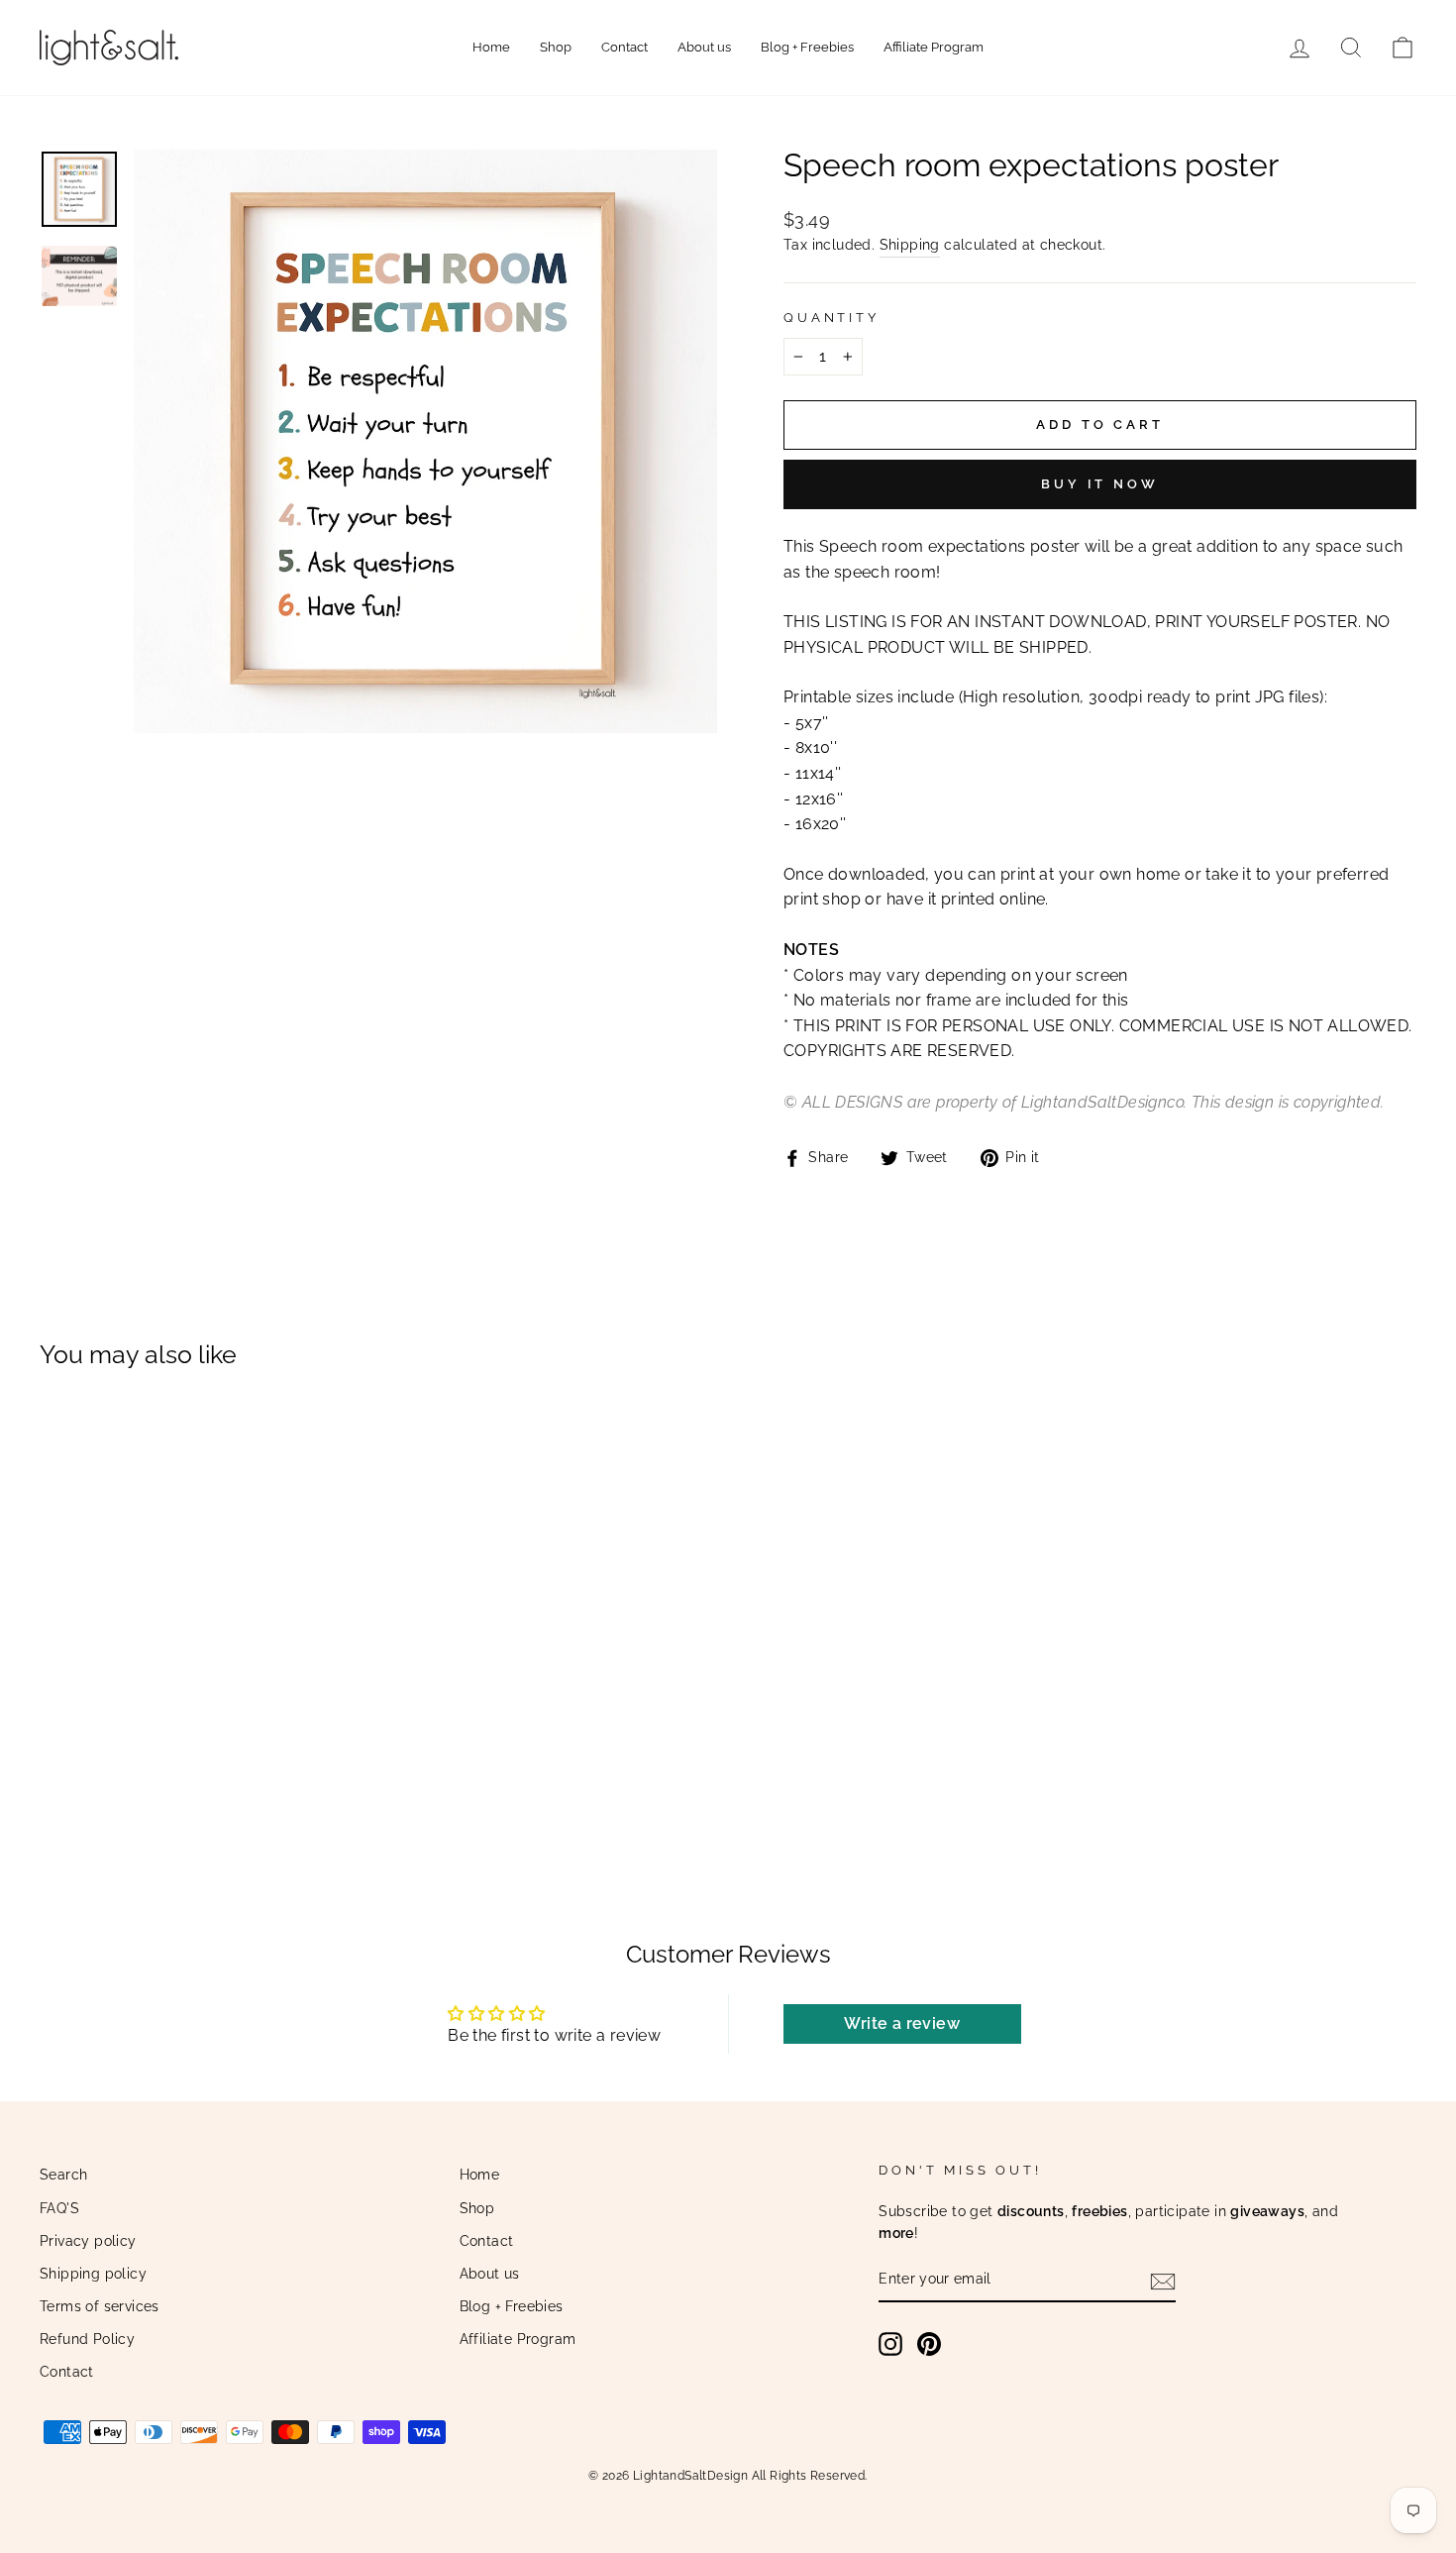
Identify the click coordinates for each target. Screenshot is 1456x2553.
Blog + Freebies (807, 47)
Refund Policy (87, 2339)
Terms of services (100, 2306)
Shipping (910, 245)
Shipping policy (93, 2274)
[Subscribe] (1163, 2281)
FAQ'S (59, 2208)
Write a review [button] (902, 2023)
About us (704, 47)
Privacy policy (88, 2241)
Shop (556, 47)
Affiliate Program (934, 47)
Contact (624, 47)
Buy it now (1100, 484)
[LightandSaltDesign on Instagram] (890, 2344)
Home (491, 47)
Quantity (832, 318)
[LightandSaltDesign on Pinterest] (929, 2344)
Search (63, 2175)
